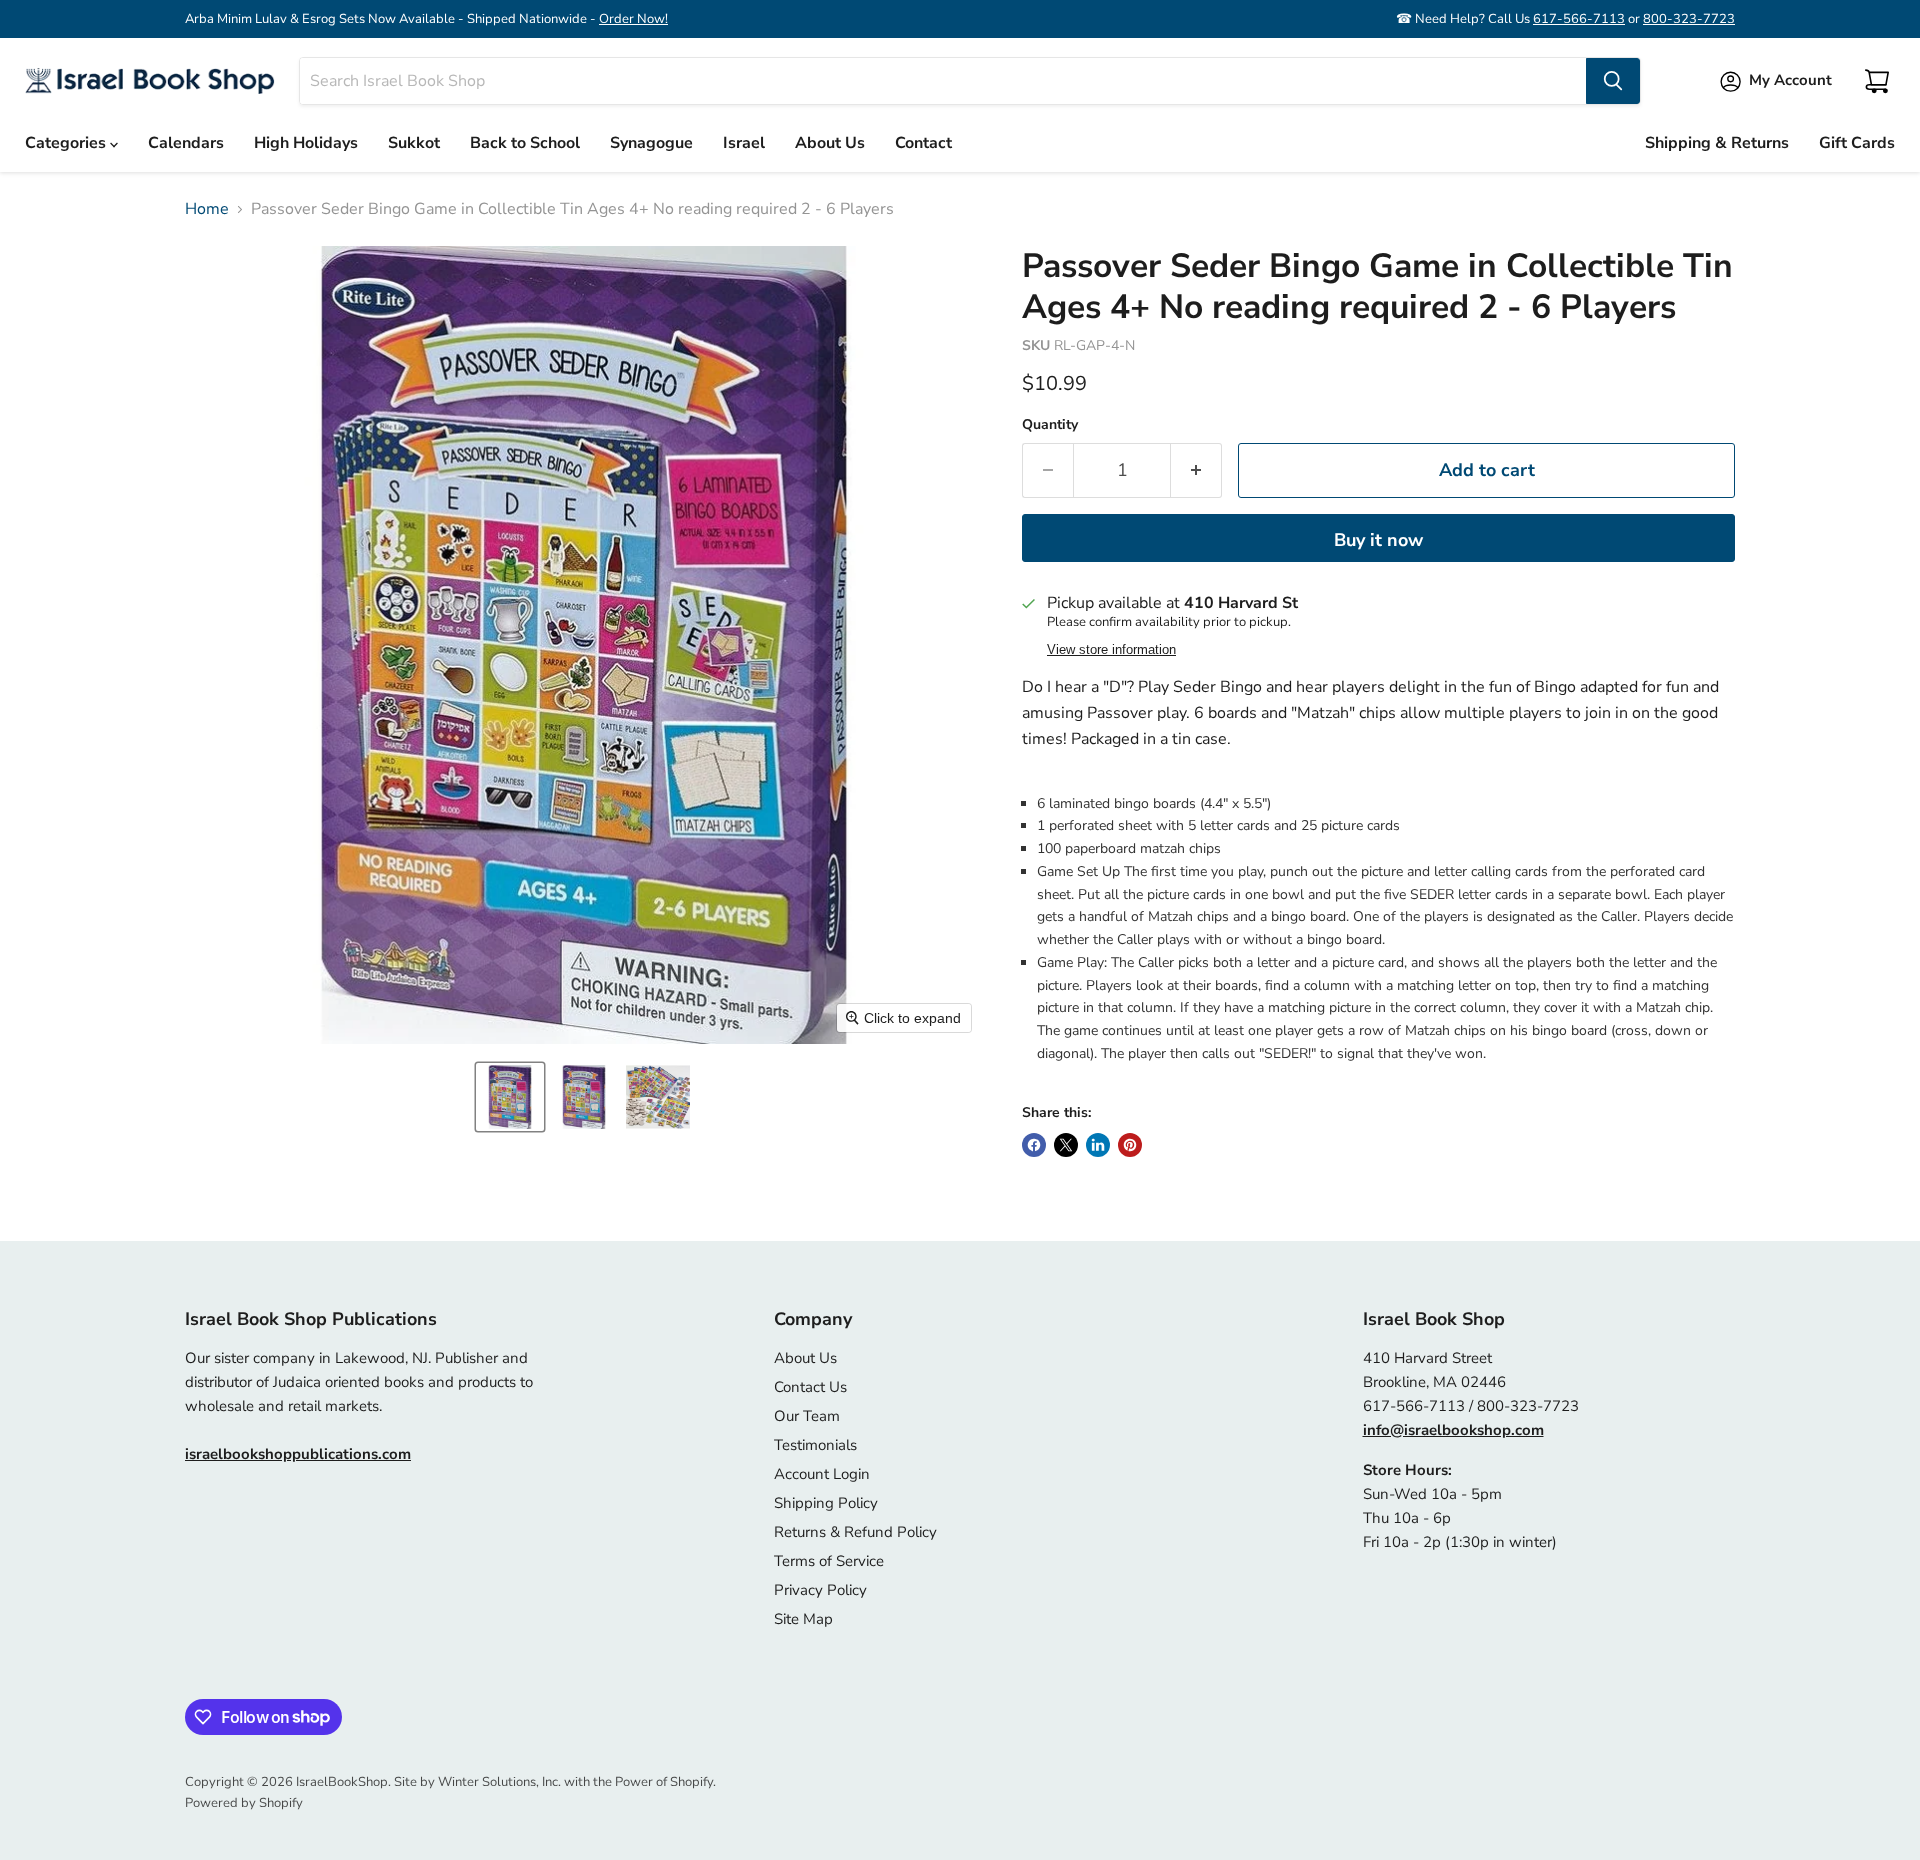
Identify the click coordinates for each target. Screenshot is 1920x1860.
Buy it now (1378, 540)
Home (207, 209)
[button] (510, 1097)
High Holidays (306, 143)
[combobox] (943, 81)
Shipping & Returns (1717, 143)
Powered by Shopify (244, 1803)
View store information (1111, 650)
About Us (830, 143)
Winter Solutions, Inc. (499, 1782)
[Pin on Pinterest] (1130, 1145)
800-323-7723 (1689, 19)
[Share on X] (1066, 1145)
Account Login (822, 1474)
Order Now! (633, 19)
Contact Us (810, 1387)
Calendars (186, 143)
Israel (744, 143)
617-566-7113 (1579, 19)
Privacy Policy (820, 1590)
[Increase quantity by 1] (1196, 470)
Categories (67, 143)
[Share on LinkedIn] (1098, 1145)
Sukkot (414, 143)
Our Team (807, 1416)
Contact (923, 143)
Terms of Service (829, 1561)
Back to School (525, 143)
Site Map (803, 1619)
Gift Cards (1857, 143)
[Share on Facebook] (1034, 1145)
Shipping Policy (826, 1503)
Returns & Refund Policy (855, 1532)
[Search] (1613, 81)
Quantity (1050, 425)
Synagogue (651, 143)
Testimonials (815, 1445)
